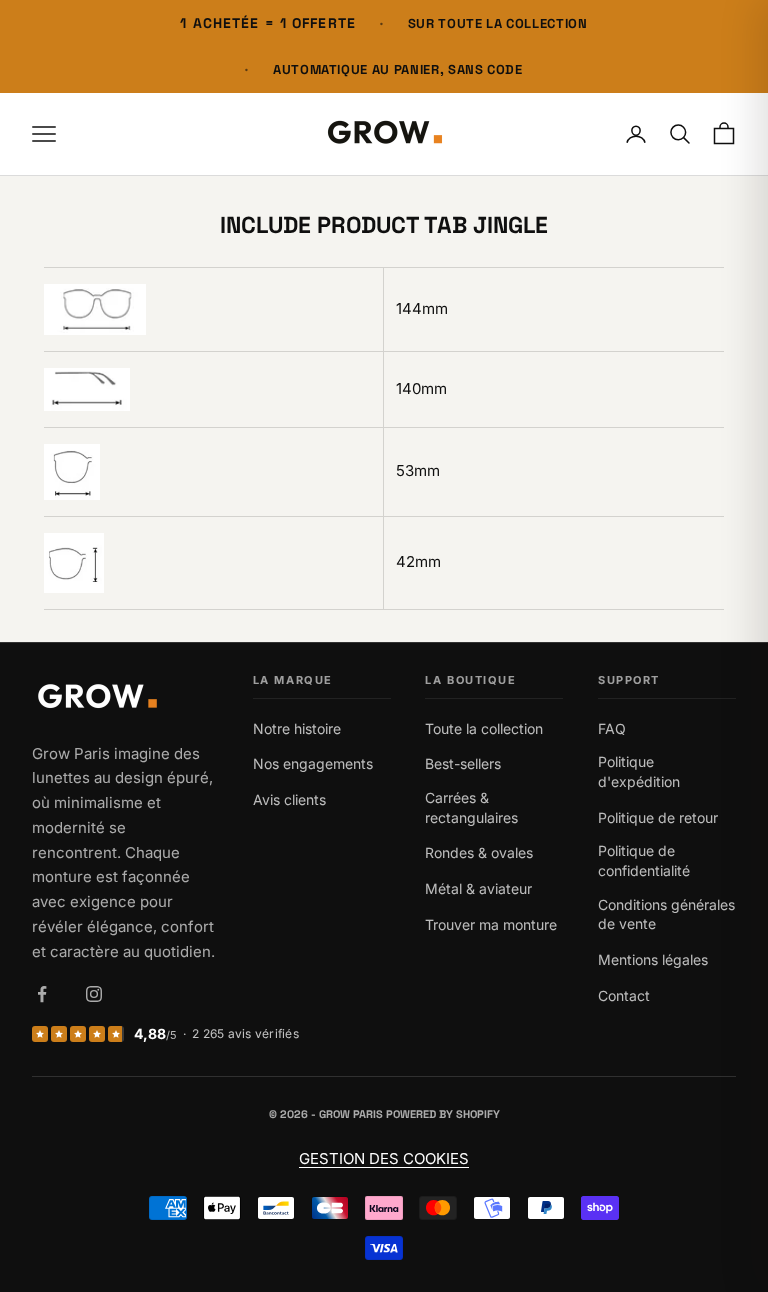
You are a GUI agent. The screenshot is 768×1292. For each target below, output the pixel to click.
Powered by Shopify (443, 1114)
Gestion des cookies (384, 1158)
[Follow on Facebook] (42, 994)
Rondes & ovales (479, 852)
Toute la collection (484, 728)
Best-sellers (463, 763)
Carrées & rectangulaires (471, 807)
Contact (624, 995)
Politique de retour (658, 817)
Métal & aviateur (478, 888)
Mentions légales (653, 959)
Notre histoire (297, 728)
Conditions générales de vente (666, 914)
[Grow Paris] (125, 698)
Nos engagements (313, 763)
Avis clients (289, 799)
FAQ (612, 728)
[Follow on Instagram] (94, 994)
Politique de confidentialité (644, 860)
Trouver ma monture (491, 924)
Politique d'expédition (639, 771)
